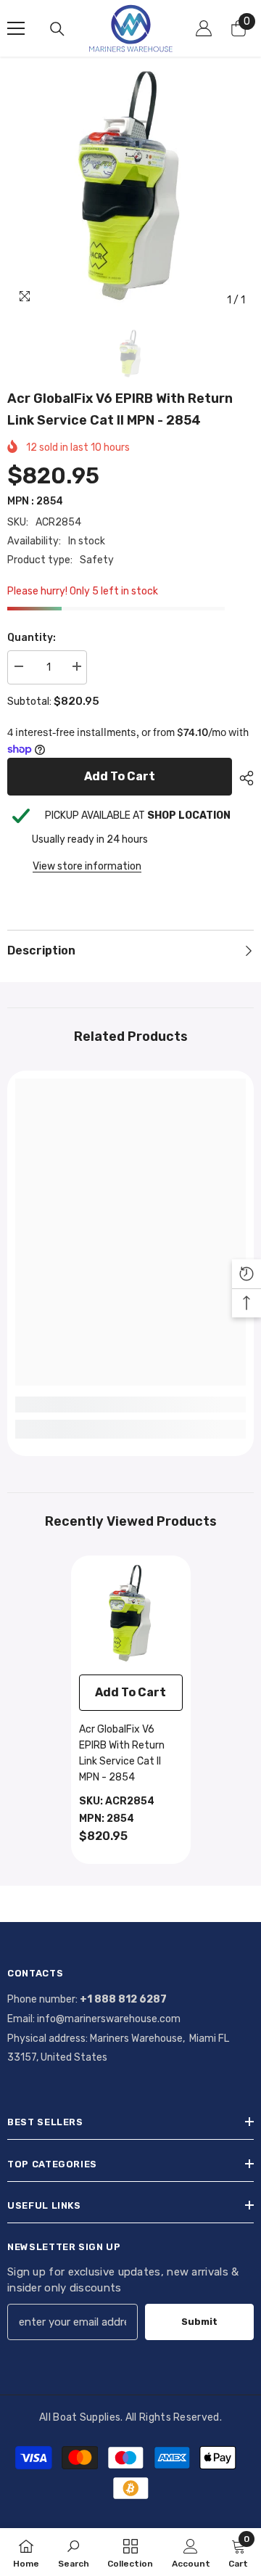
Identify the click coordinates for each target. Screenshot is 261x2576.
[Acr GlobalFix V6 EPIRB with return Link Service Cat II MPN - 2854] (131, 1615)
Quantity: (32, 638)
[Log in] (204, 28)
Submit (199, 2322)
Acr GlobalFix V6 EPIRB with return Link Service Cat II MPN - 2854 (122, 1753)
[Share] (243, 778)
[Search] (57, 29)
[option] (130, 191)
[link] (130, 1404)
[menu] (16, 28)
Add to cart (120, 776)
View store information (87, 866)
